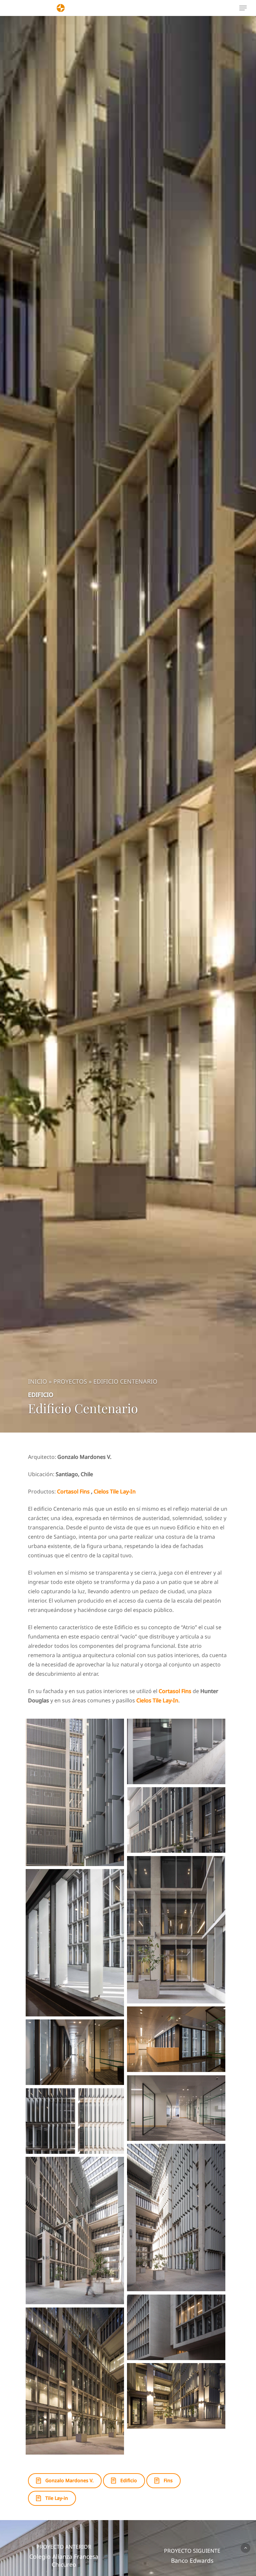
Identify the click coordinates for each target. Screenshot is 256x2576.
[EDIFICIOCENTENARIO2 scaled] (75, 2381)
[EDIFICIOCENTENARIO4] (75, 2230)
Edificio (41, 1395)
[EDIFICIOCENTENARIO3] (176, 2327)
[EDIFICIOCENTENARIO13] (176, 1751)
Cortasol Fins (73, 1491)
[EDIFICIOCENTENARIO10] (75, 1943)
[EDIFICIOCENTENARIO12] (176, 1820)
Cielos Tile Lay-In (115, 1491)
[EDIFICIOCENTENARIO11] (176, 1930)
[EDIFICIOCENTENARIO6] (75, 2121)
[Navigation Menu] (243, 8)
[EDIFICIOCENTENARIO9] (176, 2039)
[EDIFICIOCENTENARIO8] (75, 2052)
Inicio (37, 1381)
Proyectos (70, 1381)
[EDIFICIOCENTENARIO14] (75, 1792)
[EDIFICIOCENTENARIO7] (176, 2108)
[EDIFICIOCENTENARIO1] (176, 2396)
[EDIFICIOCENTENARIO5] (176, 2217)
